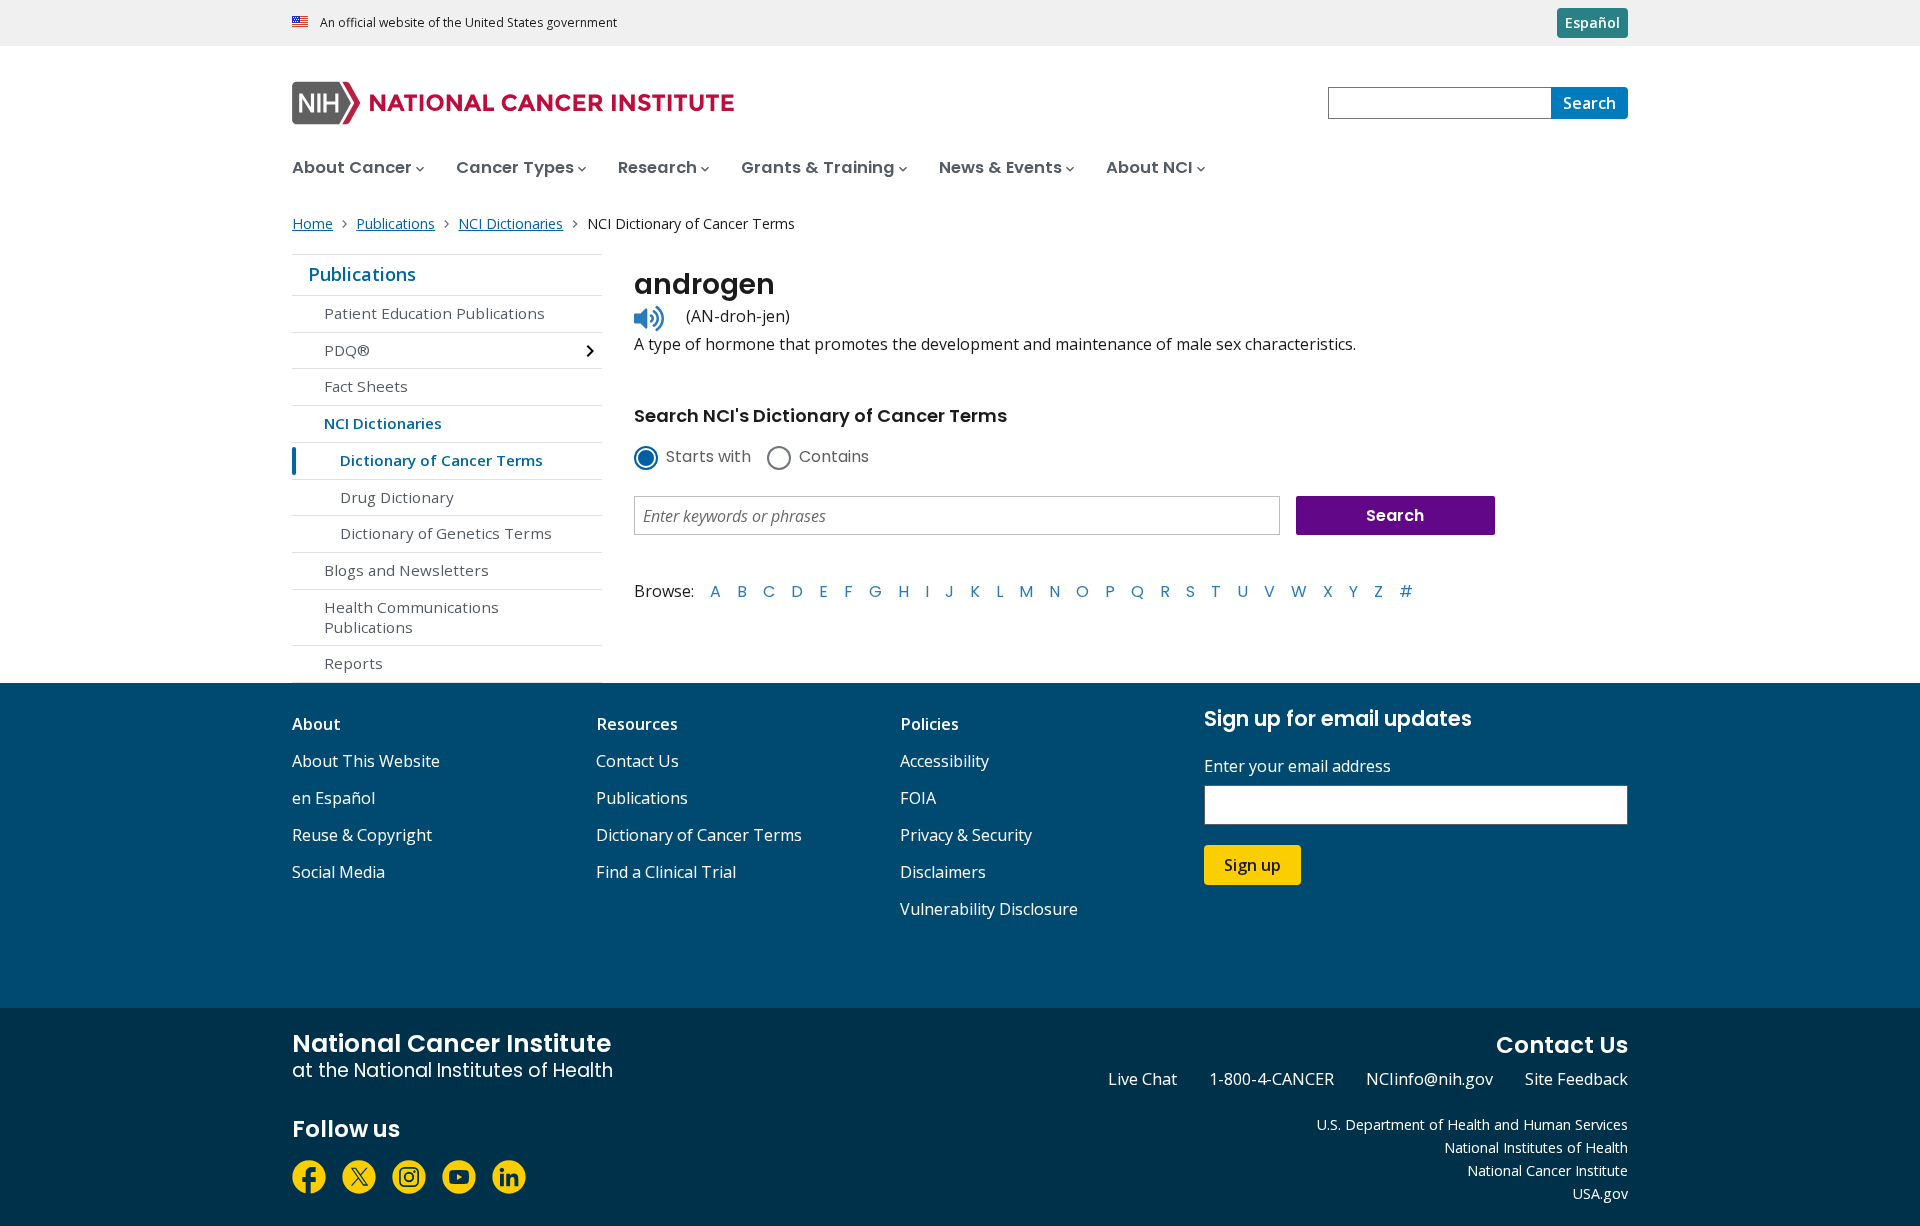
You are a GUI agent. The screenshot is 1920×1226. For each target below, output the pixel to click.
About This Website (366, 761)
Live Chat (1142, 1079)
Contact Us (637, 761)
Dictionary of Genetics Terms (446, 533)
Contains (834, 458)
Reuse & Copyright (362, 835)
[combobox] (1439, 103)
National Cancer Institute (1547, 1170)
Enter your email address (1297, 766)
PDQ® (347, 350)
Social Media (338, 872)
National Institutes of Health (1536, 1147)
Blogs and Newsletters (406, 570)
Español (1592, 22)
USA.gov (1600, 1193)
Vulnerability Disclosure (989, 909)
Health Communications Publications (411, 617)
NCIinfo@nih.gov (1429, 1079)
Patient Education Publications (434, 313)
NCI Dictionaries (383, 423)
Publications (362, 274)
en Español (333, 798)
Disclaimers (943, 872)
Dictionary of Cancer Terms (441, 460)
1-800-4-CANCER (1271, 1079)
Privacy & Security (966, 835)
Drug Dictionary (397, 497)
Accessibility (944, 761)
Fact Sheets (366, 386)
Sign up (1252, 865)
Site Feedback (1576, 1079)
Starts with (708, 458)
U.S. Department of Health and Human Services (1472, 1124)
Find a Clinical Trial (666, 872)
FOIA (918, 798)
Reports (353, 663)
